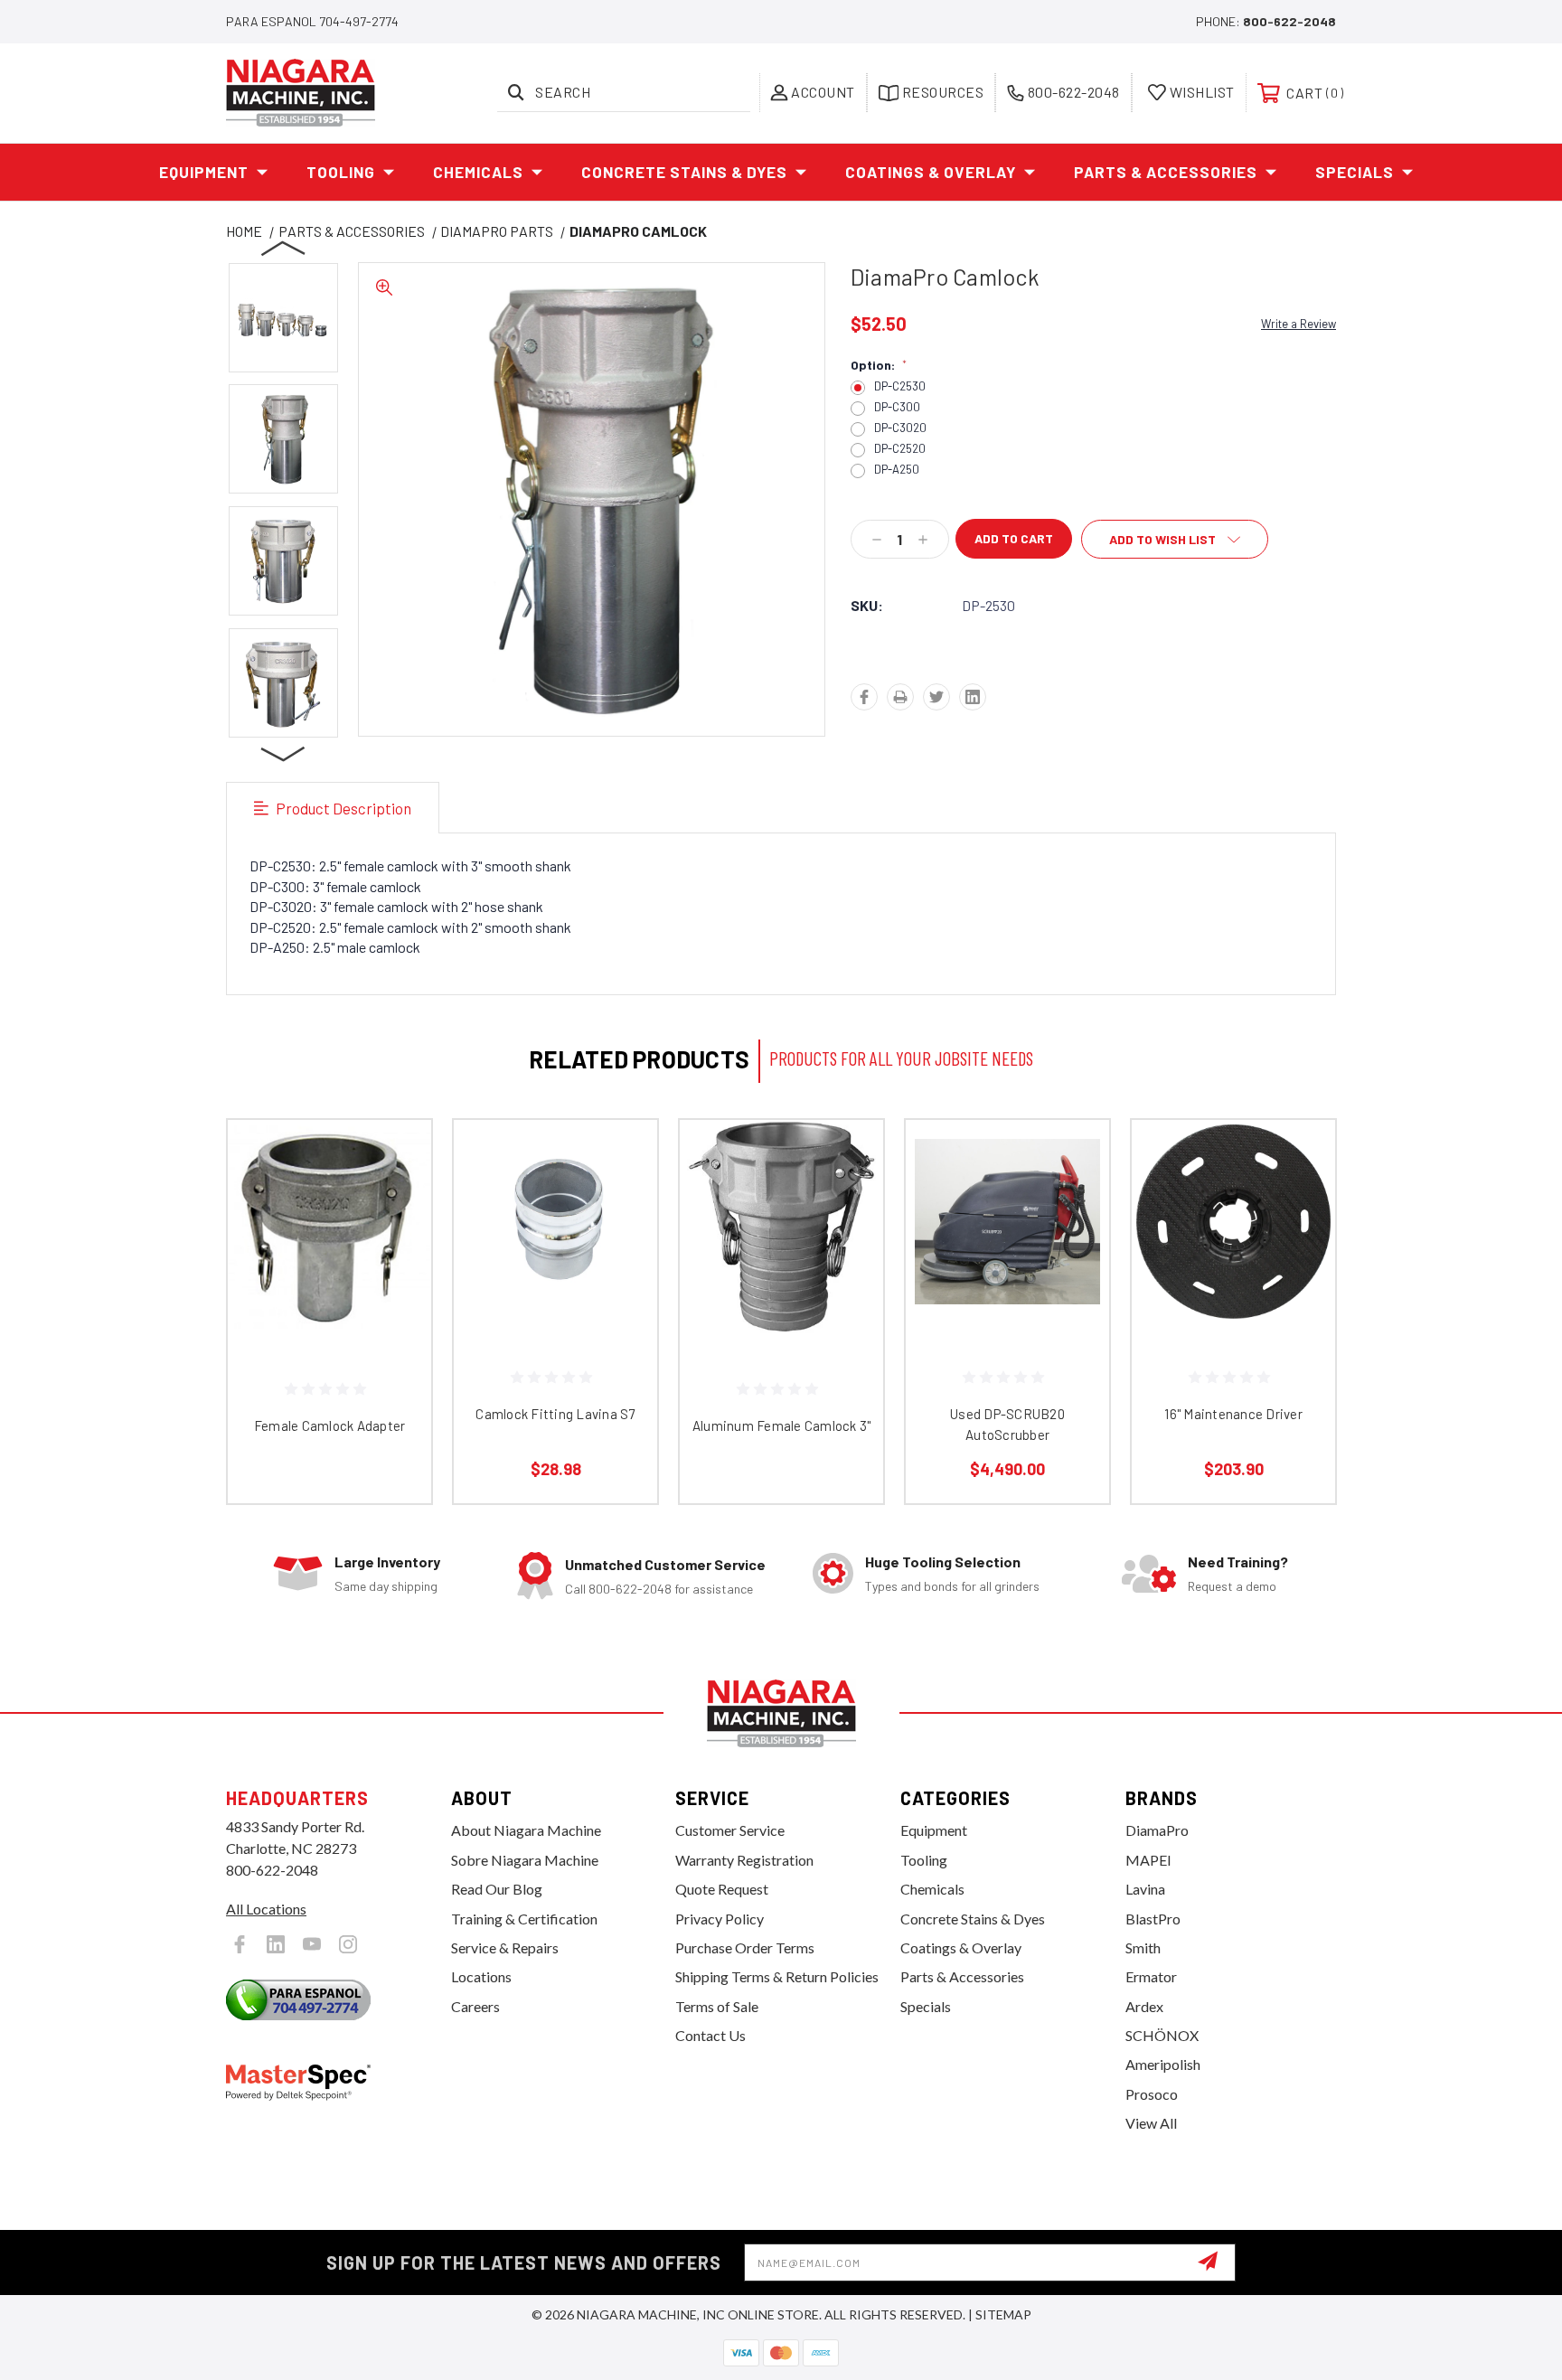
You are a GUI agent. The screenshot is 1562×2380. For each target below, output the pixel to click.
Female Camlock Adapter (330, 1425)
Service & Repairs (505, 1947)
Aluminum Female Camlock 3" (782, 1425)
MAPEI (1148, 1860)
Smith (1143, 1947)
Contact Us (710, 2035)
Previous (284, 248)
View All (1151, 2123)
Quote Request (722, 1889)
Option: (879, 365)
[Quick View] (395, 1157)
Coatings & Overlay (931, 172)
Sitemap (1003, 2314)
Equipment (204, 172)
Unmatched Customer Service (665, 1564)
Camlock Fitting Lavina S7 (555, 1414)
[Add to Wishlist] (395, 1203)
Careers (475, 2006)
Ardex (1144, 2006)
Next (284, 753)
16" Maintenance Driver (1233, 1414)
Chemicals (478, 172)
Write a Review (1299, 324)
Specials (1355, 172)
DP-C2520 (900, 449)
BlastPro (1153, 1919)
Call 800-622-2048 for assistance (659, 1589)
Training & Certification (524, 1919)
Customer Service (730, 1830)
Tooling (341, 172)
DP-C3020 (900, 428)
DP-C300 (897, 407)
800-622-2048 (1289, 21)
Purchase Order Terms (745, 1947)
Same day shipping (386, 1586)
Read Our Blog (497, 1889)
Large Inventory (387, 1562)
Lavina (1145, 1889)
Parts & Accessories (1166, 172)
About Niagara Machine (526, 1830)
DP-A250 (897, 470)
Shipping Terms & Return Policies (777, 1976)
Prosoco (1152, 2094)
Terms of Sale (717, 2006)
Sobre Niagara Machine (525, 1860)
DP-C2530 (900, 386)
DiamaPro (1157, 1830)
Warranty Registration (744, 1860)
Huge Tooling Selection (943, 1562)
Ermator (1151, 1976)
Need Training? (1238, 1562)
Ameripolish (1163, 2064)
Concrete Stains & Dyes (684, 172)
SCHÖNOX (1162, 2035)
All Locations (266, 1909)
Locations (481, 1976)
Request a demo (1232, 1586)
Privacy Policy (720, 1919)
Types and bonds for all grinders (952, 1586)
